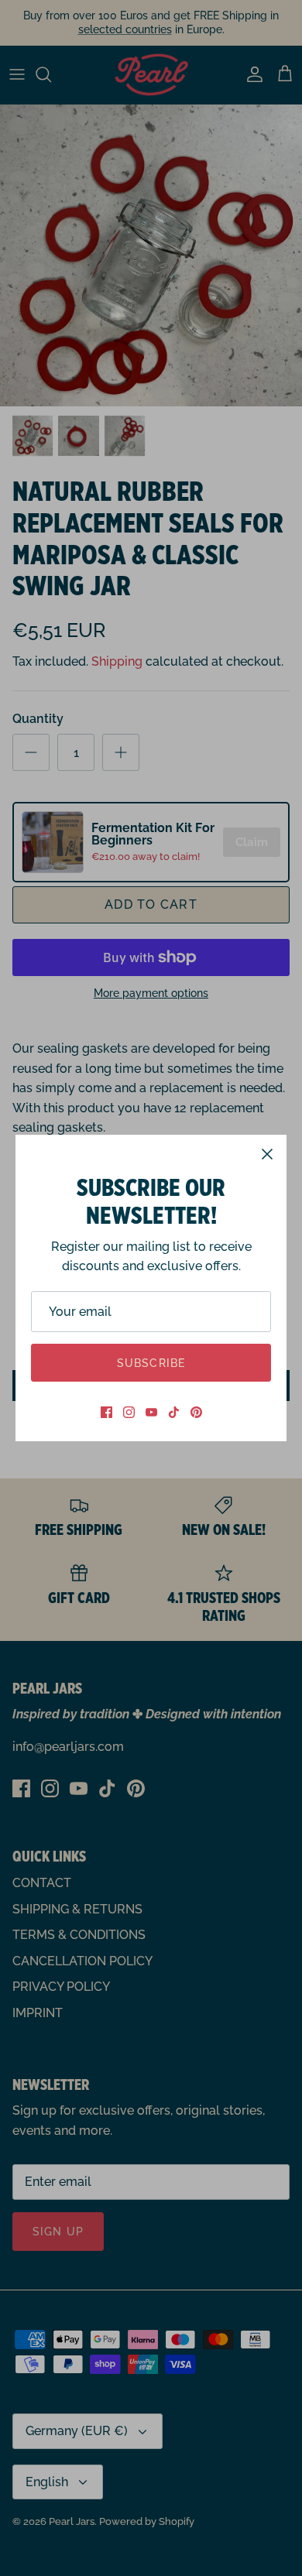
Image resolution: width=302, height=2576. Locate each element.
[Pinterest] (196, 1412)
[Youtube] (151, 1412)
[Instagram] (129, 1412)
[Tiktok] (174, 1412)
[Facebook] (106, 1412)
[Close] (267, 1154)
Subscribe (151, 1363)
